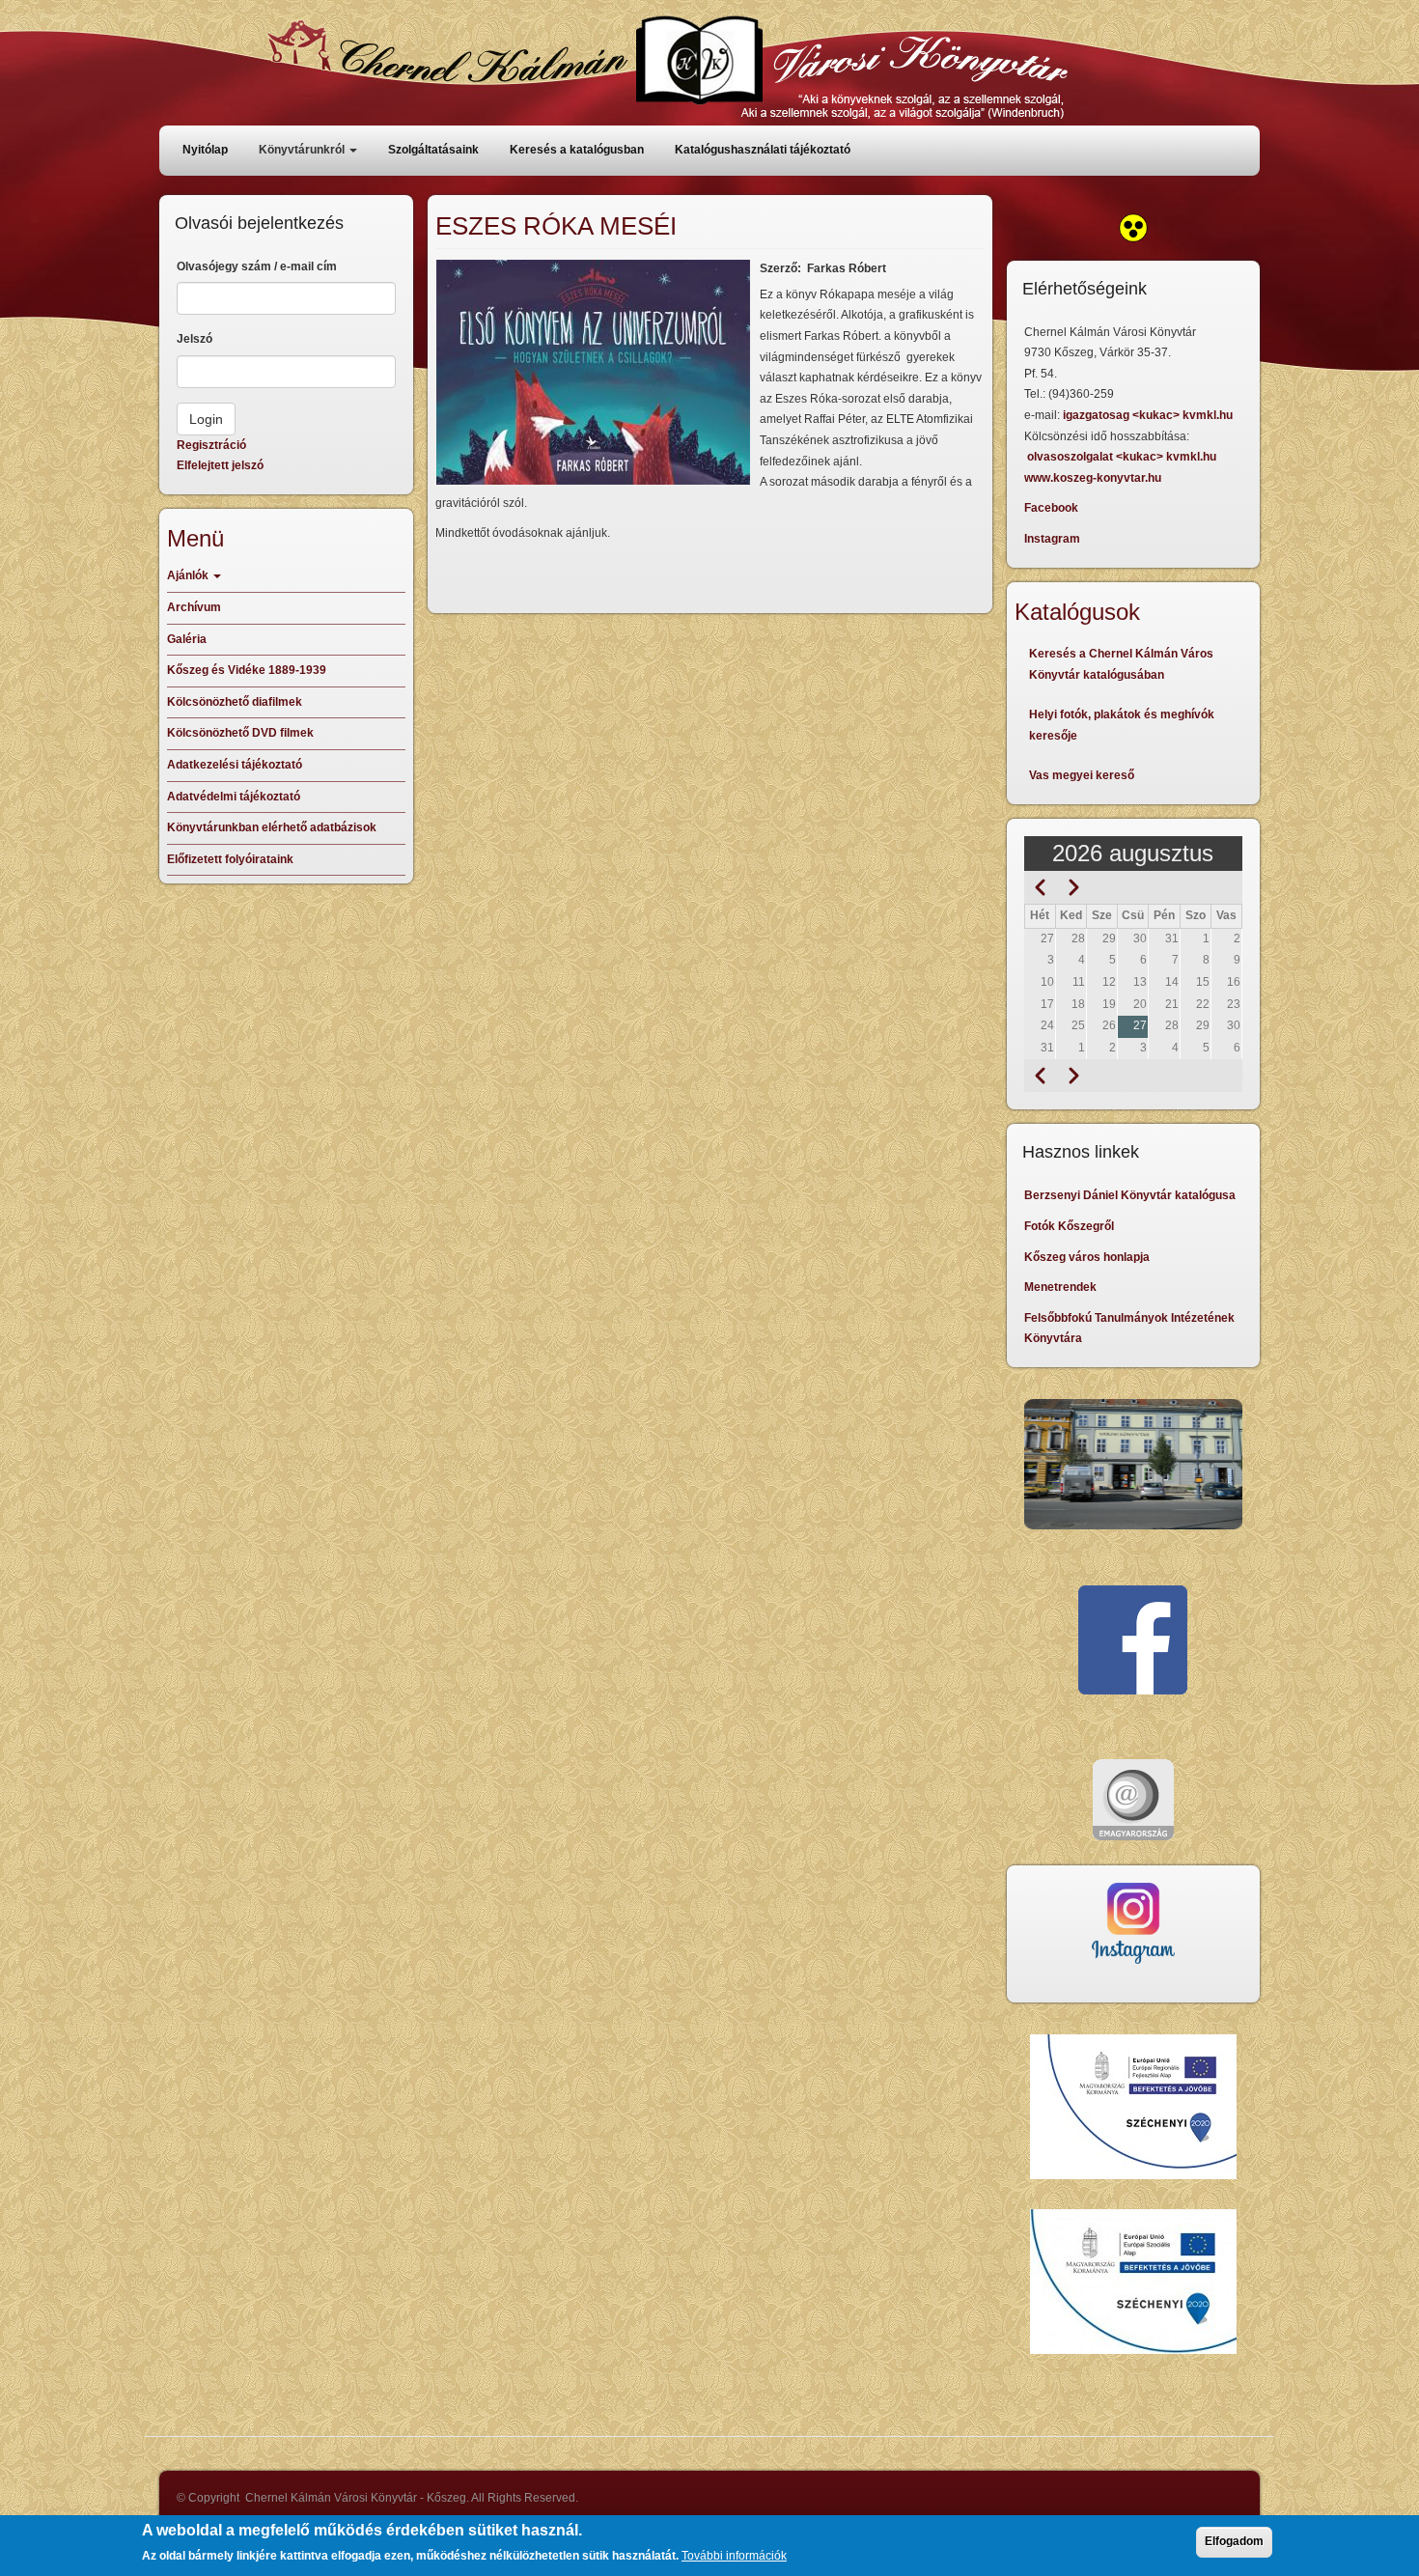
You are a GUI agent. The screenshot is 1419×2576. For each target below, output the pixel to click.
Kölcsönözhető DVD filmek (240, 733)
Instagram (1052, 539)
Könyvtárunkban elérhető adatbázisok (272, 827)
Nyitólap (205, 150)
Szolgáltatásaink (433, 150)
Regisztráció (211, 445)
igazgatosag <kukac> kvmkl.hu (1149, 415)
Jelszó (195, 339)
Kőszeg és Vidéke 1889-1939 (247, 670)
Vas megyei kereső (1082, 775)
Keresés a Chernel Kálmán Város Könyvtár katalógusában (1121, 664)
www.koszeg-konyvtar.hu (1093, 478)
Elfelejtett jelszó (220, 465)
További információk (734, 2556)
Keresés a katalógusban (577, 150)
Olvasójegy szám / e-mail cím (257, 266)
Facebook (1051, 508)
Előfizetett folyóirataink (230, 859)
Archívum (194, 607)
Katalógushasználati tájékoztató (763, 150)
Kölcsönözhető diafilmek (235, 702)
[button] (593, 372)
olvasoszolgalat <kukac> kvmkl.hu (1123, 457)
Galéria (187, 639)
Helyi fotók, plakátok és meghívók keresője (1122, 725)
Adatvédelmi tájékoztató (234, 797)
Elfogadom (1234, 2541)
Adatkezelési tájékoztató (235, 765)
